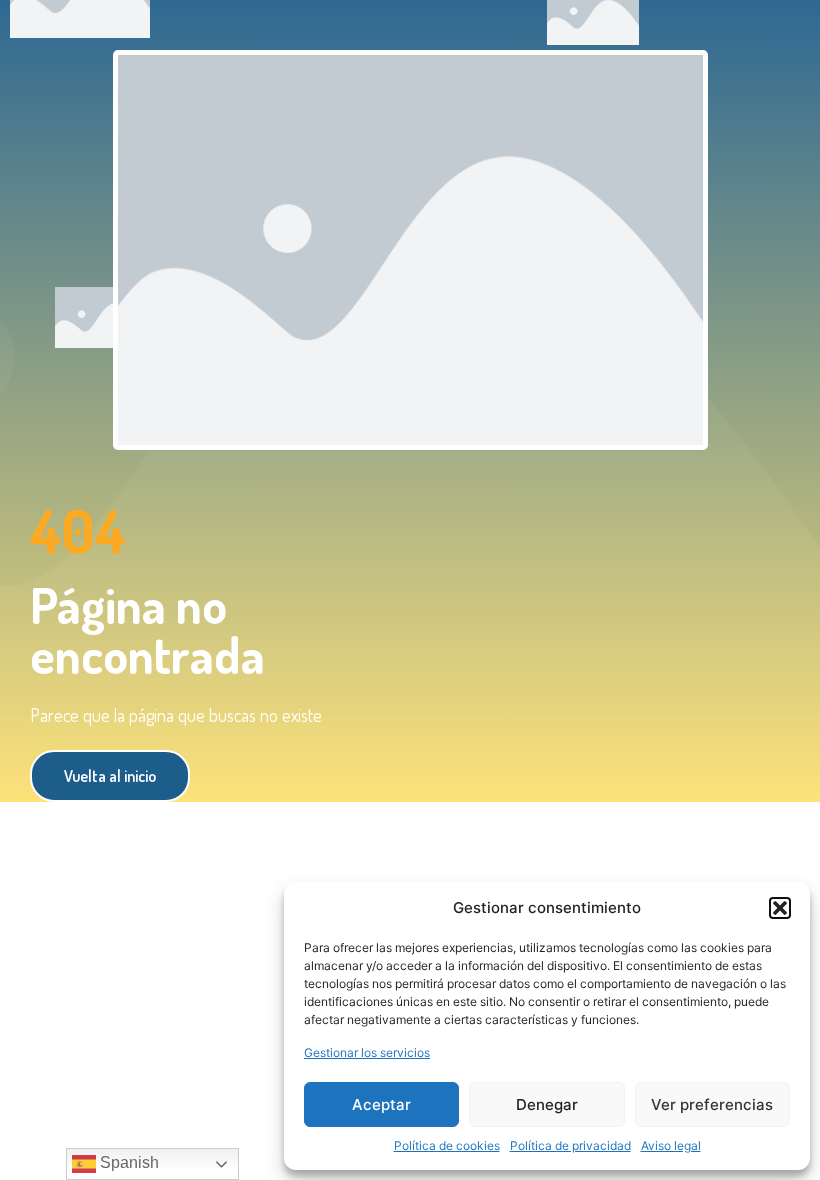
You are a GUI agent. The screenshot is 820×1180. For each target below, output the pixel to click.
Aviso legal (671, 1145)
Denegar (547, 1104)
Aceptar (381, 1104)
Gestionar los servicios (367, 1052)
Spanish (127, 1162)
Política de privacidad (570, 1145)
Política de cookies (447, 1145)
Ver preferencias (712, 1104)
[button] (780, 908)
